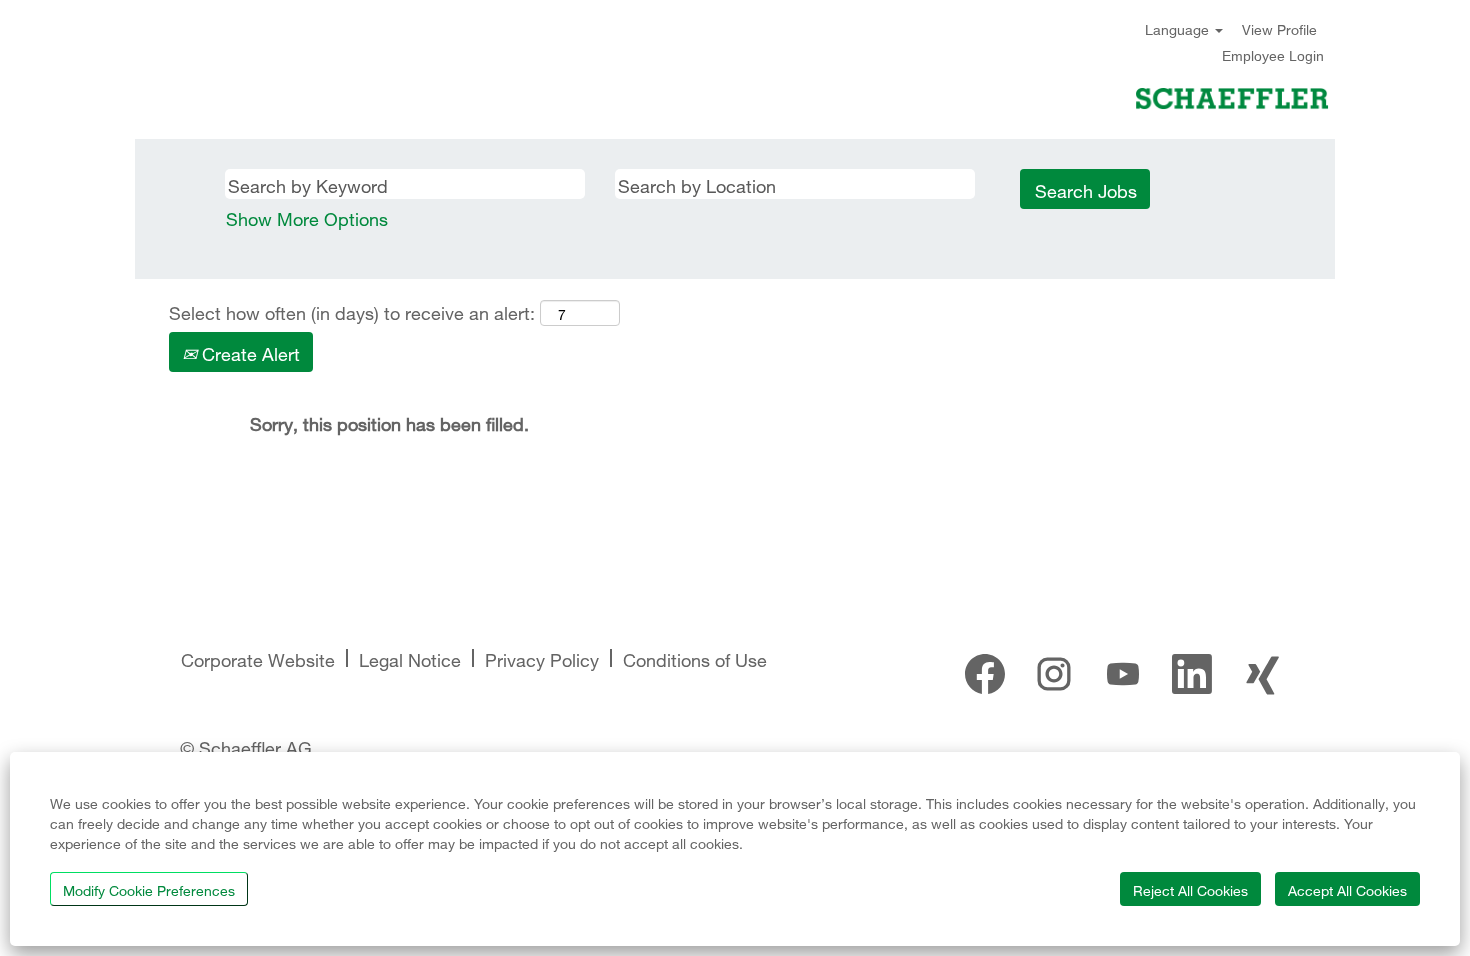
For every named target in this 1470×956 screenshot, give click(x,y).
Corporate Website (258, 657)
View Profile (1279, 28)
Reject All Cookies (1190, 888)
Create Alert (248, 351)
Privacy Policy (542, 657)
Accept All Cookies (1347, 888)
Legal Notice (410, 657)
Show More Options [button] (307, 216)
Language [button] (1179, 28)
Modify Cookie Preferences (149, 888)
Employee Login (1273, 56)
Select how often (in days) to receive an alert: (352, 311)
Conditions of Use (695, 657)
